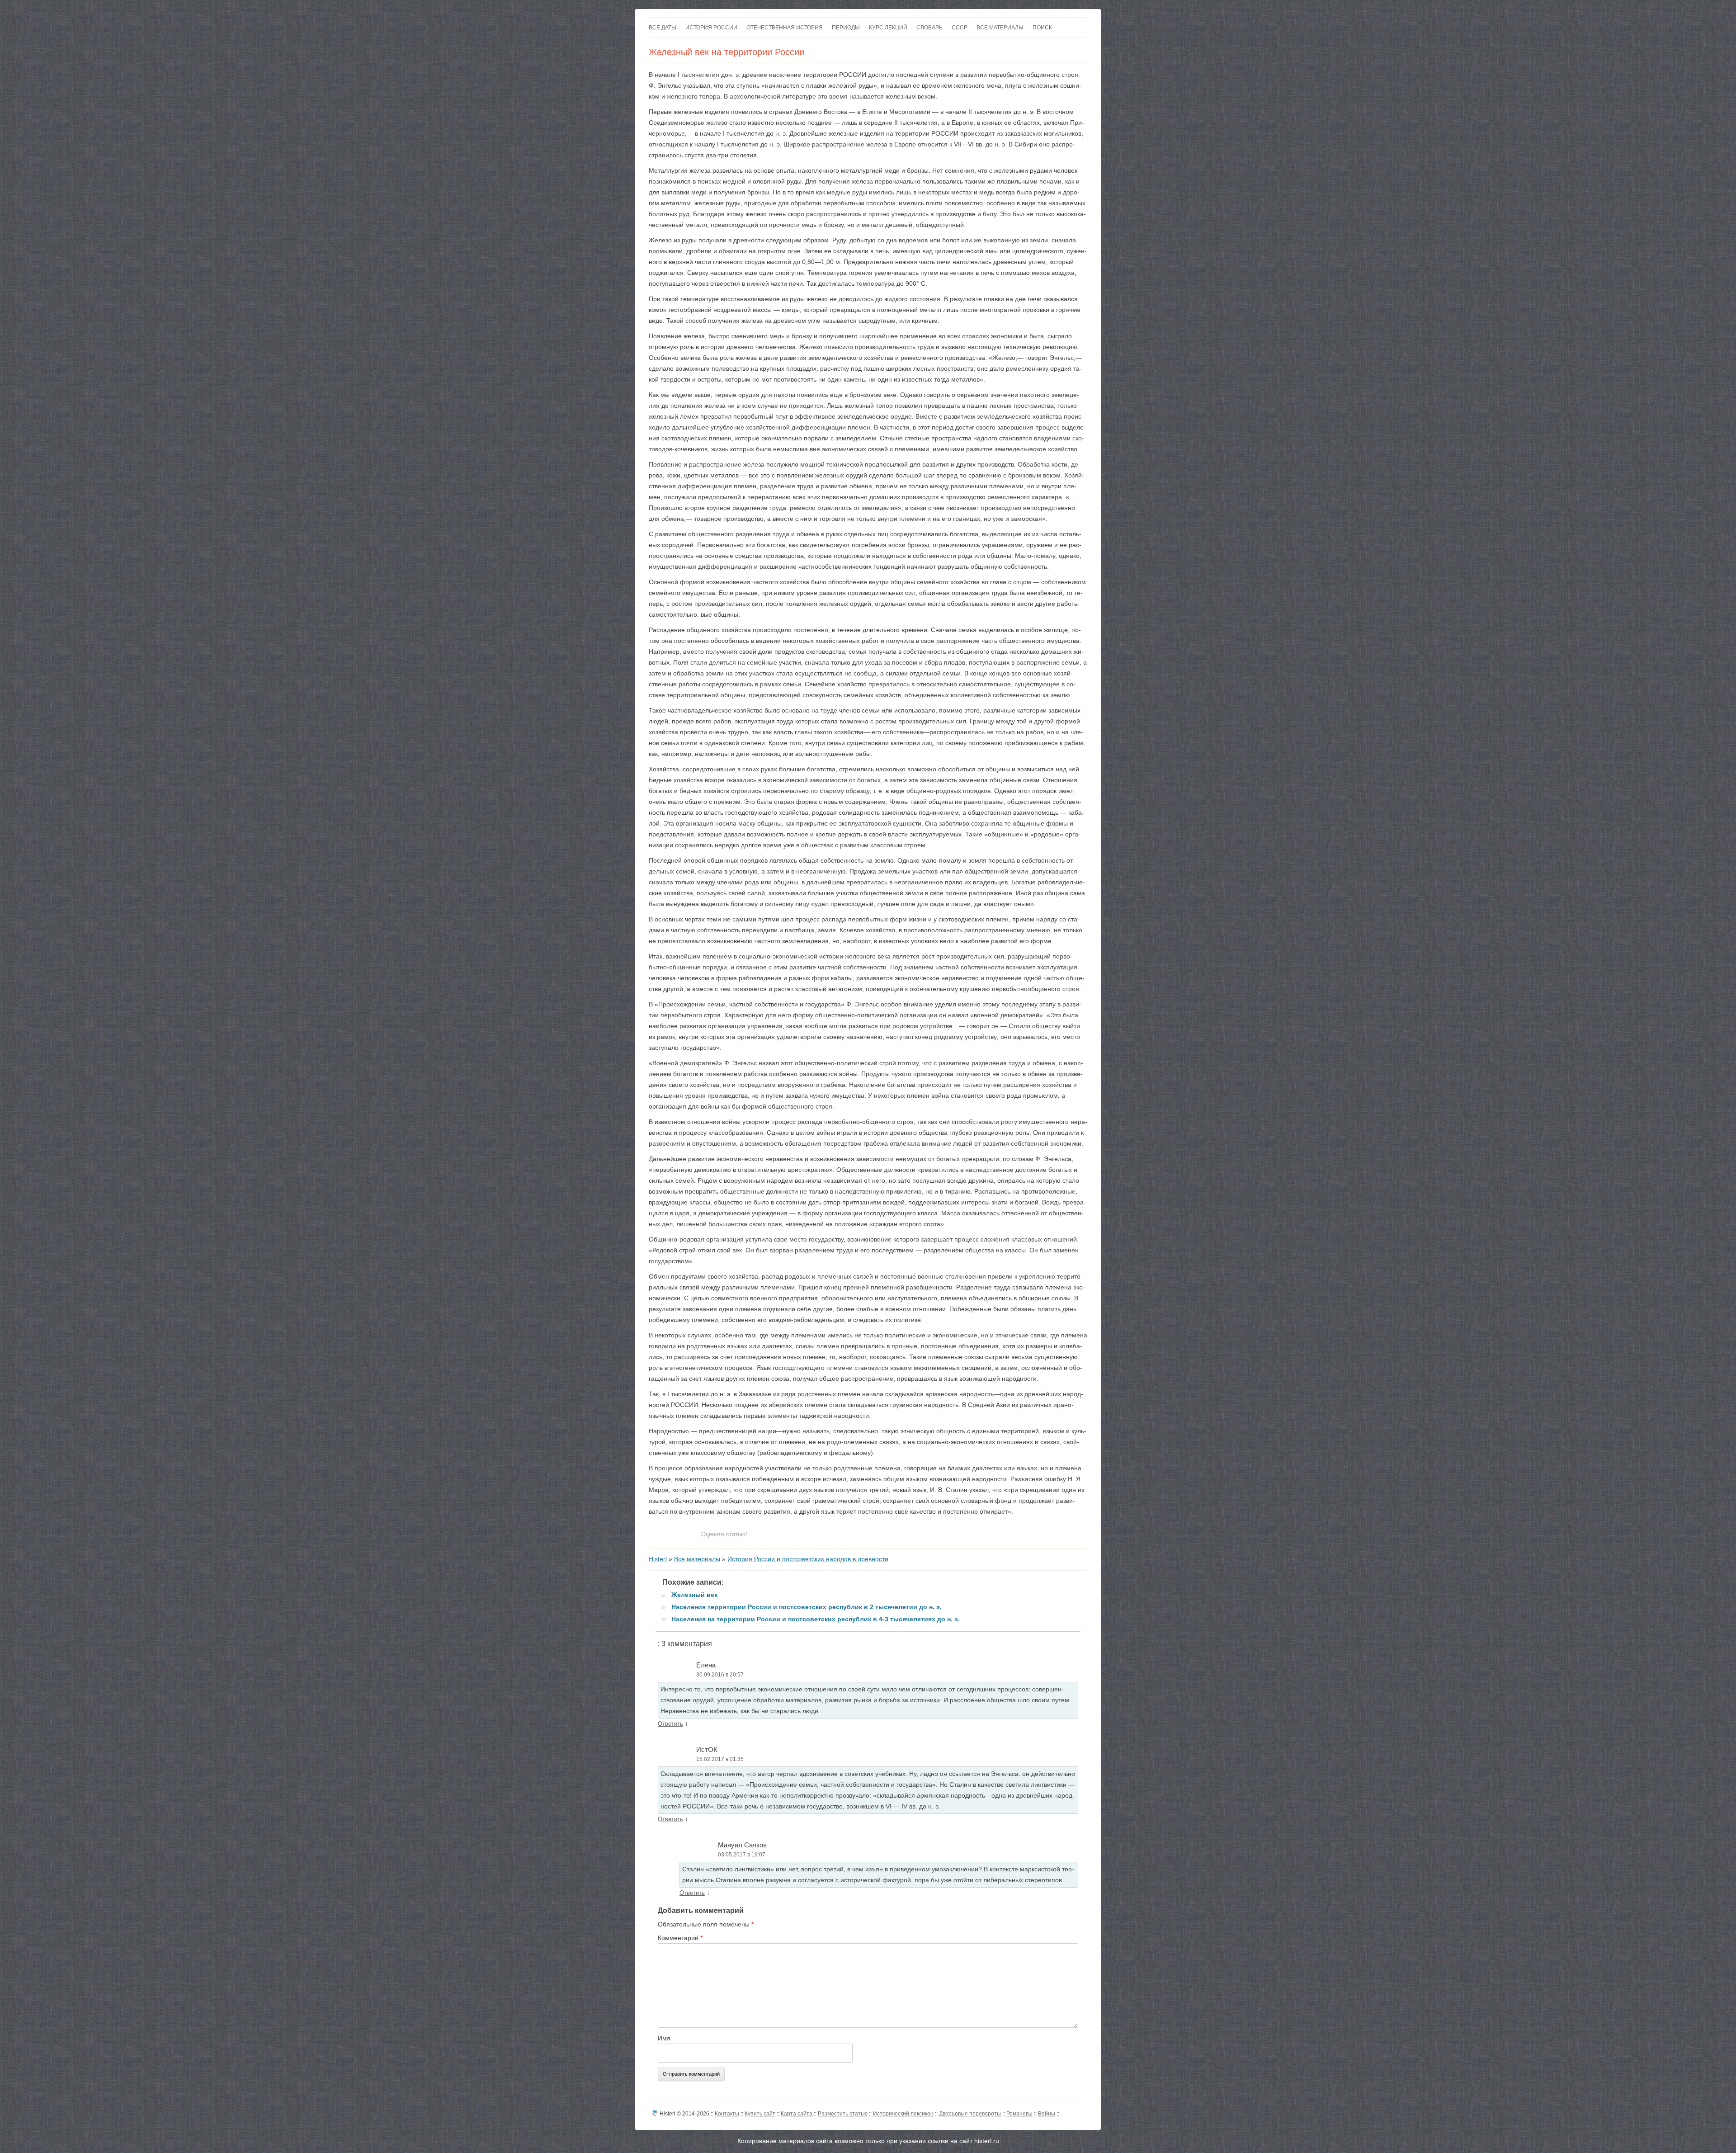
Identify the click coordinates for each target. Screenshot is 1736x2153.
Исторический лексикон (903, 2114)
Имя (664, 2038)
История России (711, 28)
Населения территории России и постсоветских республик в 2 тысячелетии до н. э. (807, 1607)
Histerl (658, 1559)
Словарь (929, 28)
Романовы (1019, 2114)
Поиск (1042, 28)
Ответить (670, 1724)
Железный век (694, 1595)
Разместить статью (843, 2114)
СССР (960, 28)
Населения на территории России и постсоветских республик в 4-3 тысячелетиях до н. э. (816, 1619)
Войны (1047, 2114)
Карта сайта (797, 2114)
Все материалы (1000, 28)
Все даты (663, 28)
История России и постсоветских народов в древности (808, 1559)
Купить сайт (760, 2114)
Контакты (727, 2114)
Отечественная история (785, 28)
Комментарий (680, 1938)
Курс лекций (888, 28)
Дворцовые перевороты (970, 2114)
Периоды (846, 28)
